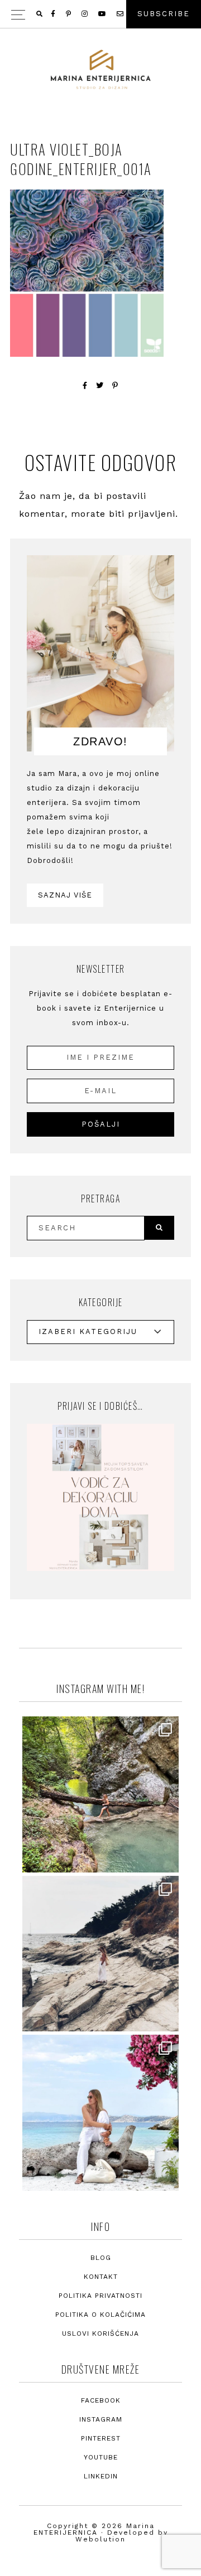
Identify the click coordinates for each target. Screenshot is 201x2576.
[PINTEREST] (69, 14)
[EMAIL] (121, 14)
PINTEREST (101, 2438)
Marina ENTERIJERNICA (100, 70)
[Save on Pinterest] (115, 385)
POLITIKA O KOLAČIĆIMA (100, 2315)
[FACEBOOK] (54, 14)
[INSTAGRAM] (85, 14)
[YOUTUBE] (103, 14)
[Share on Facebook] (85, 385)
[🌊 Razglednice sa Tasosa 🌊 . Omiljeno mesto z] (100, 2113)
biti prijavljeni (142, 514)
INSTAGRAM (101, 2419)
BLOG (101, 2258)
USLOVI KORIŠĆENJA (100, 2334)
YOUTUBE (101, 2457)
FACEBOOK (101, 2400)
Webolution (100, 2539)
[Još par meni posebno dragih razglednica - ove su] (100, 1794)
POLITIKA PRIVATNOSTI (100, 2296)
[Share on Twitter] (100, 385)
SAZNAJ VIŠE (65, 895)
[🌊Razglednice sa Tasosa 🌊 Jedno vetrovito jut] (100, 1954)
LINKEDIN (101, 2476)
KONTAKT (101, 2277)
